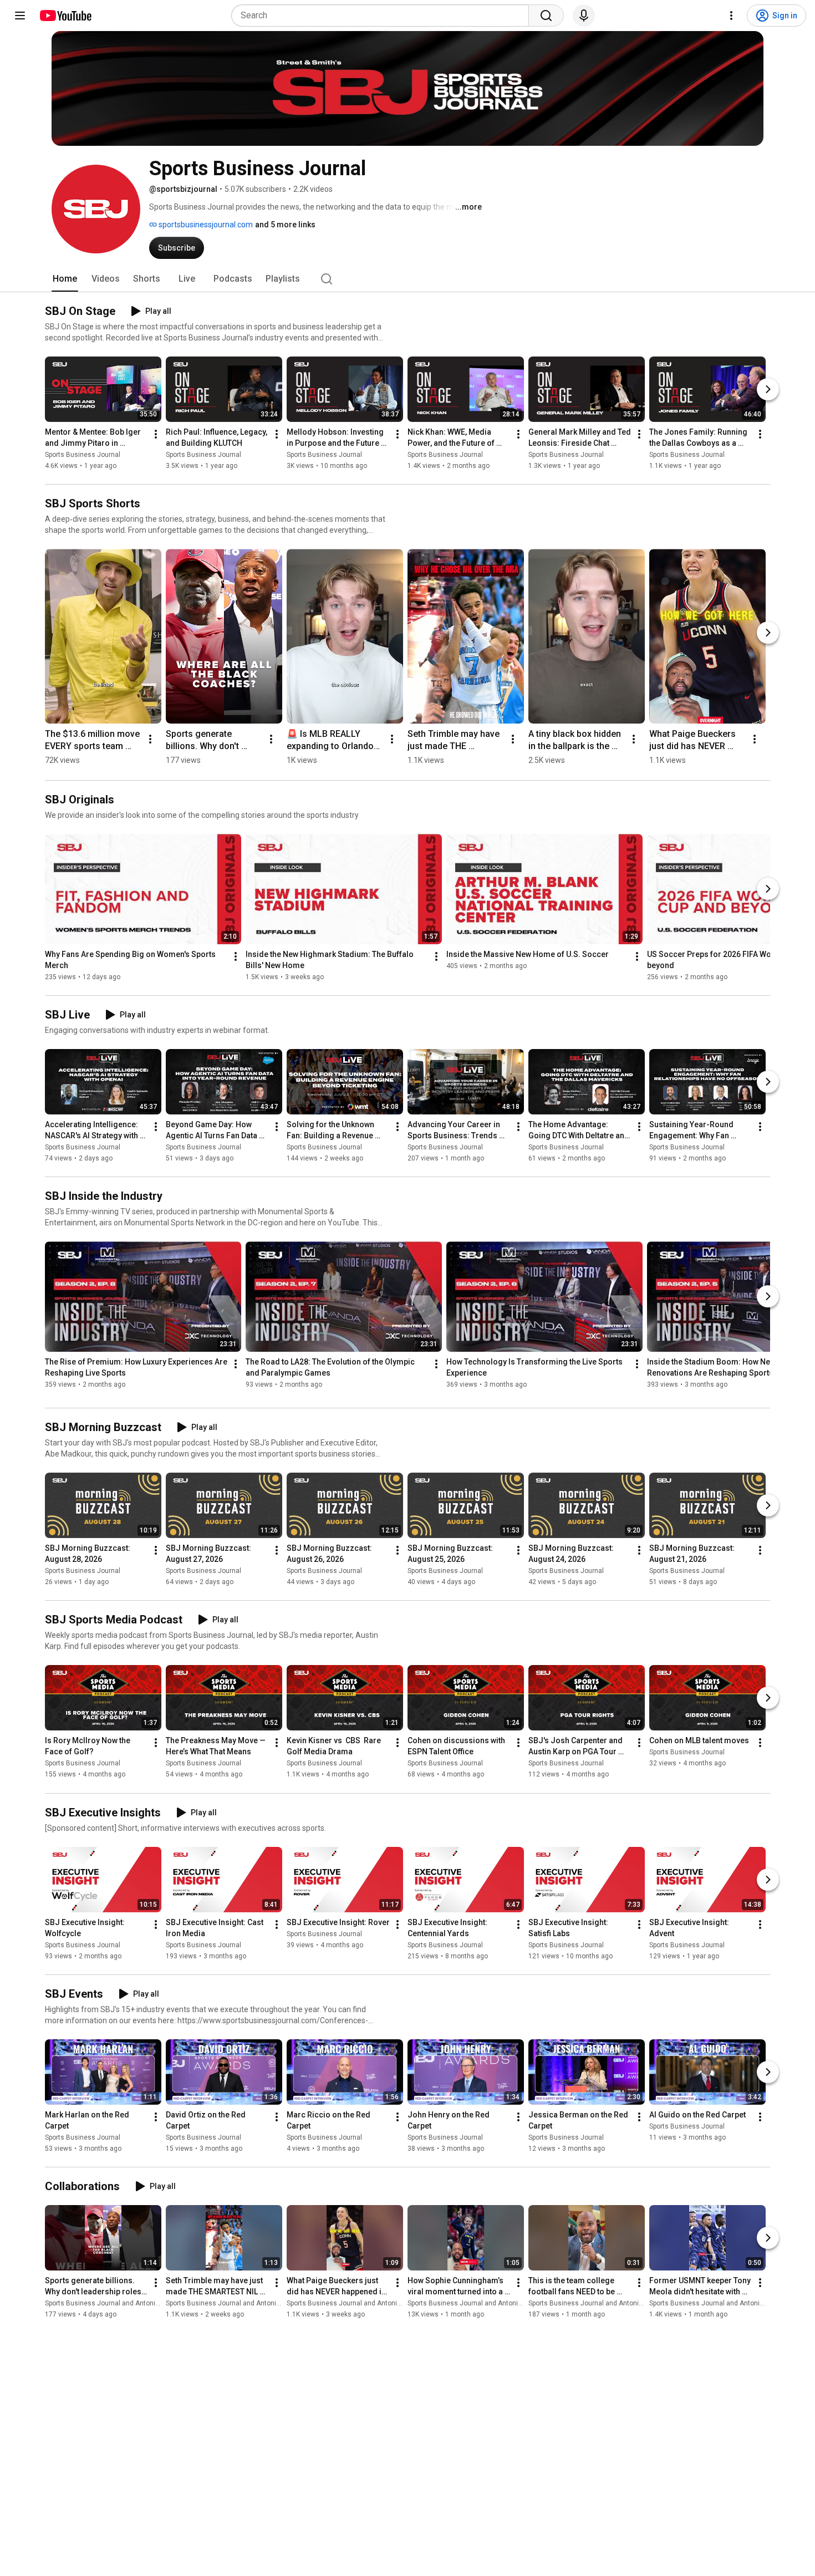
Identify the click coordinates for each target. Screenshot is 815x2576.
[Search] (546, 16)
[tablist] (407, 279)
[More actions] (156, 434)
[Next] (768, 389)
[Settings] (731, 16)
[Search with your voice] (584, 16)
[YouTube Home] (65, 16)
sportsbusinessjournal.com (205, 225)
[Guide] (20, 16)
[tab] (65, 279)
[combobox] (383, 16)
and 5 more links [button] (285, 225)
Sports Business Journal (83, 455)
